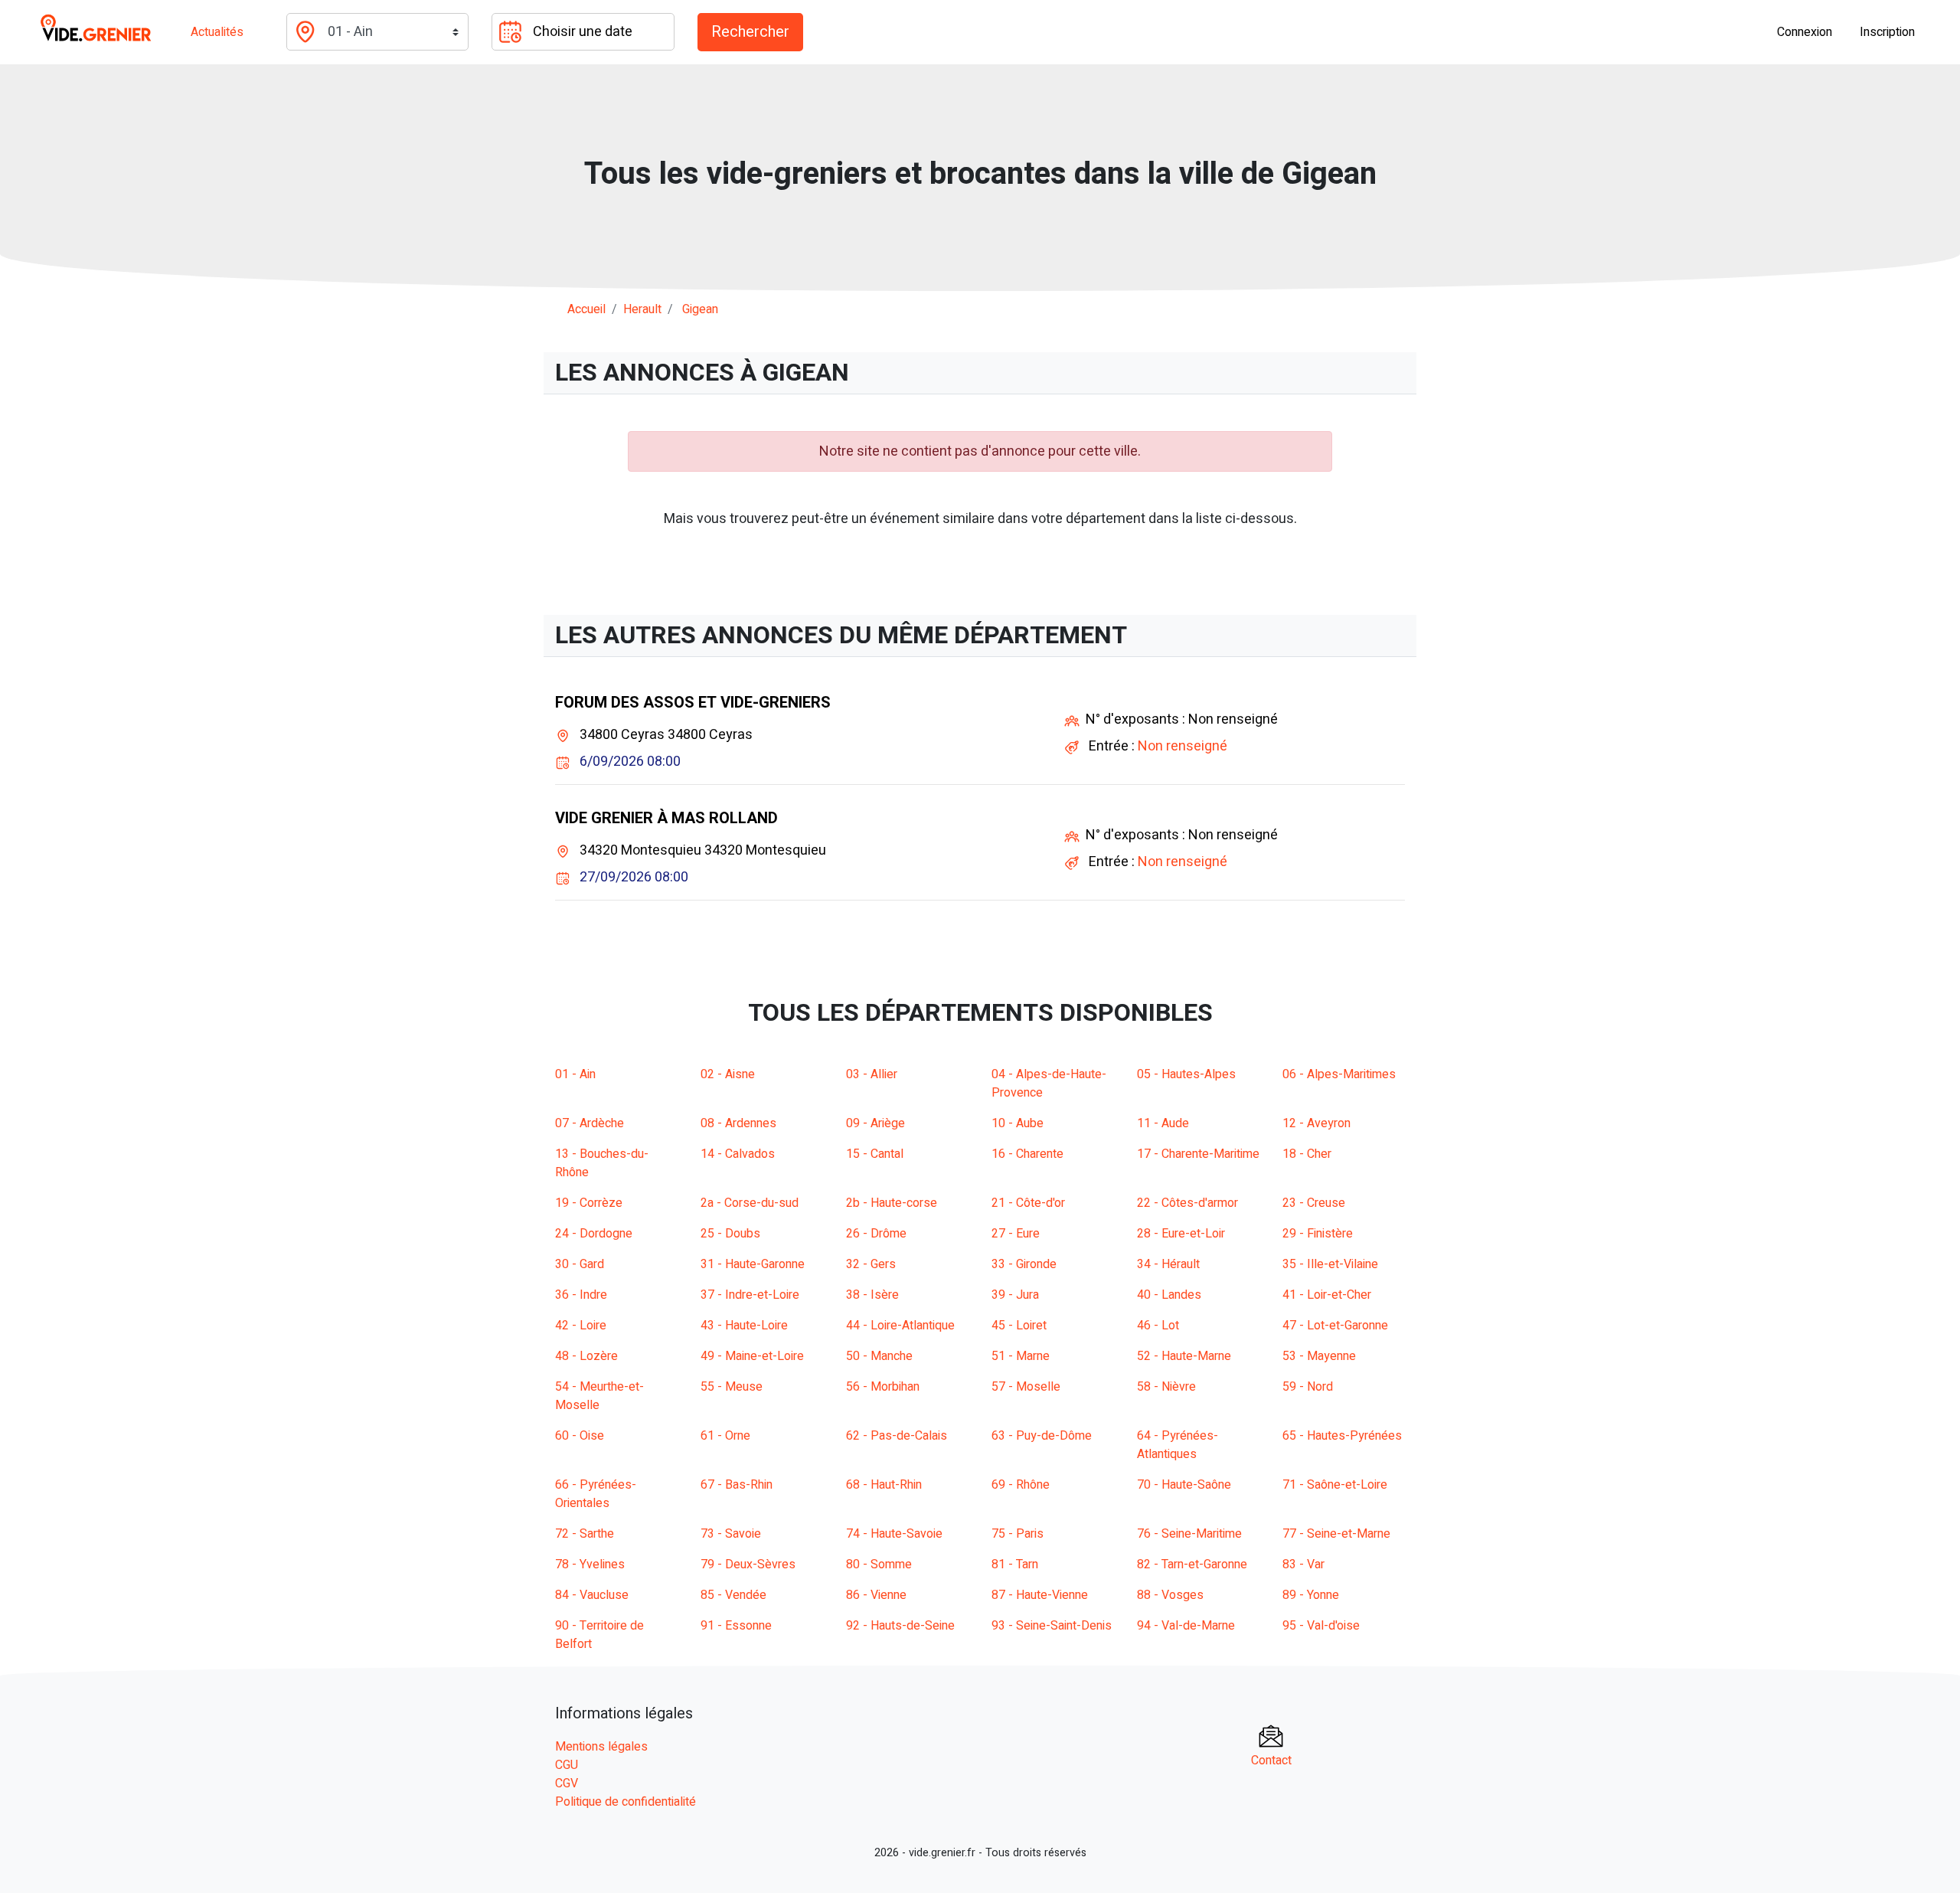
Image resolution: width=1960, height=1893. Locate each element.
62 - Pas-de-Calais (897, 1436)
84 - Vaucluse (592, 1595)
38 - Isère (872, 1295)
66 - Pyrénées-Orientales (596, 1494)
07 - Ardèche (590, 1123)
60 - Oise (580, 1436)
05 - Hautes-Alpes (1186, 1074)
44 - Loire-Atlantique (900, 1326)
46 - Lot (1158, 1326)
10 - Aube (1018, 1123)
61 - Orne (725, 1436)
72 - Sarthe (585, 1534)
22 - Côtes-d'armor (1187, 1203)
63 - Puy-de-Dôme (1042, 1436)
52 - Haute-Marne (1184, 1356)
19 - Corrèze (589, 1203)
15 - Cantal (875, 1154)
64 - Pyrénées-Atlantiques (1178, 1445)
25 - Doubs (730, 1234)
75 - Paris (1018, 1534)
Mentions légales (601, 1747)
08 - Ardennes (738, 1123)
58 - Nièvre (1166, 1387)
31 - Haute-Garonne (753, 1264)
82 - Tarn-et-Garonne (1192, 1564)
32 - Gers (871, 1264)
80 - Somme (879, 1564)
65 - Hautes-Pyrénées (1342, 1436)
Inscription (1887, 32)
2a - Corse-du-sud (750, 1203)
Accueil (586, 309)
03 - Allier (872, 1074)
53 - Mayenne (1319, 1356)
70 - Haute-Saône (1184, 1485)
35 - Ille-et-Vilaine (1330, 1264)
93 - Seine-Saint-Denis (1052, 1626)
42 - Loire (581, 1326)
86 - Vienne (876, 1595)
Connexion (1805, 32)
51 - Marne (1021, 1356)
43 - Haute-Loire (744, 1326)
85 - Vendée (733, 1595)
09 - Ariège (875, 1123)
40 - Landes (1169, 1295)
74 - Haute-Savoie (894, 1534)
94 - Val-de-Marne (1186, 1626)
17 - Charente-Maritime (1198, 1154)
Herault (642, 309)
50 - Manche (879, 1356)
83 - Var (1303, 1564)
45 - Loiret (1019, 1326)
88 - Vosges (1170, 1595)
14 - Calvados (738, 1154)
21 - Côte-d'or (1028, 1203)
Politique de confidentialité (626, 1802)
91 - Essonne (736, 1626)
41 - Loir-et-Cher (1327, 1295)
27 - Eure (1016, 1234)
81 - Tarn (1015, 1564)
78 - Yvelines (590, 1564)
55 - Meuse (732, 1387)
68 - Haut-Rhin (884, 1485)
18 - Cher (1307, 1154)
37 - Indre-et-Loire (750, 1295)
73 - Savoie (731, 1534)
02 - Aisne (728, 1074)
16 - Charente (1027, 1154)
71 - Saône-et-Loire (1335, 1485)
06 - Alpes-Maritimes (1339, 1074)
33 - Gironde (1024, 1264)
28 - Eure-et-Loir (1181, 1234)
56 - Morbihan (883, 1387)
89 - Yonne (1311, 1595)
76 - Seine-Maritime (1189, 1534)
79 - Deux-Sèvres (748, 1564)
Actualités (217, 32)
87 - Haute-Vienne (1040, 1595)
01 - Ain (575, 1074)
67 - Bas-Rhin (737, 1485)
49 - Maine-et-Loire (752, 1356)
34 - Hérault (1168, 1264)
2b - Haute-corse (892, 1203)
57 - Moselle (1026, 1387)
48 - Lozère (586, 1356)
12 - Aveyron (1316, 1123)
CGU (567, 1765)
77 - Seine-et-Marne (1336, 1534)
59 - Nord (1308, 1387)
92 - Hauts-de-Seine (900, 1626)
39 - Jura (1015, 1295)
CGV (567, 1783)
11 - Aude (1163, 1123)
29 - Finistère (1318, 1234)
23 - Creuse (1314, 1203)
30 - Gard (580, 1264)
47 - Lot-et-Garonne (1335, 1326)
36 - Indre (581, 1295)
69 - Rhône (1021, 1485)
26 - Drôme (876, 1234)
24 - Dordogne (594, 1234)
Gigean (700, 309)
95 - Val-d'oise (1321, 1626)
